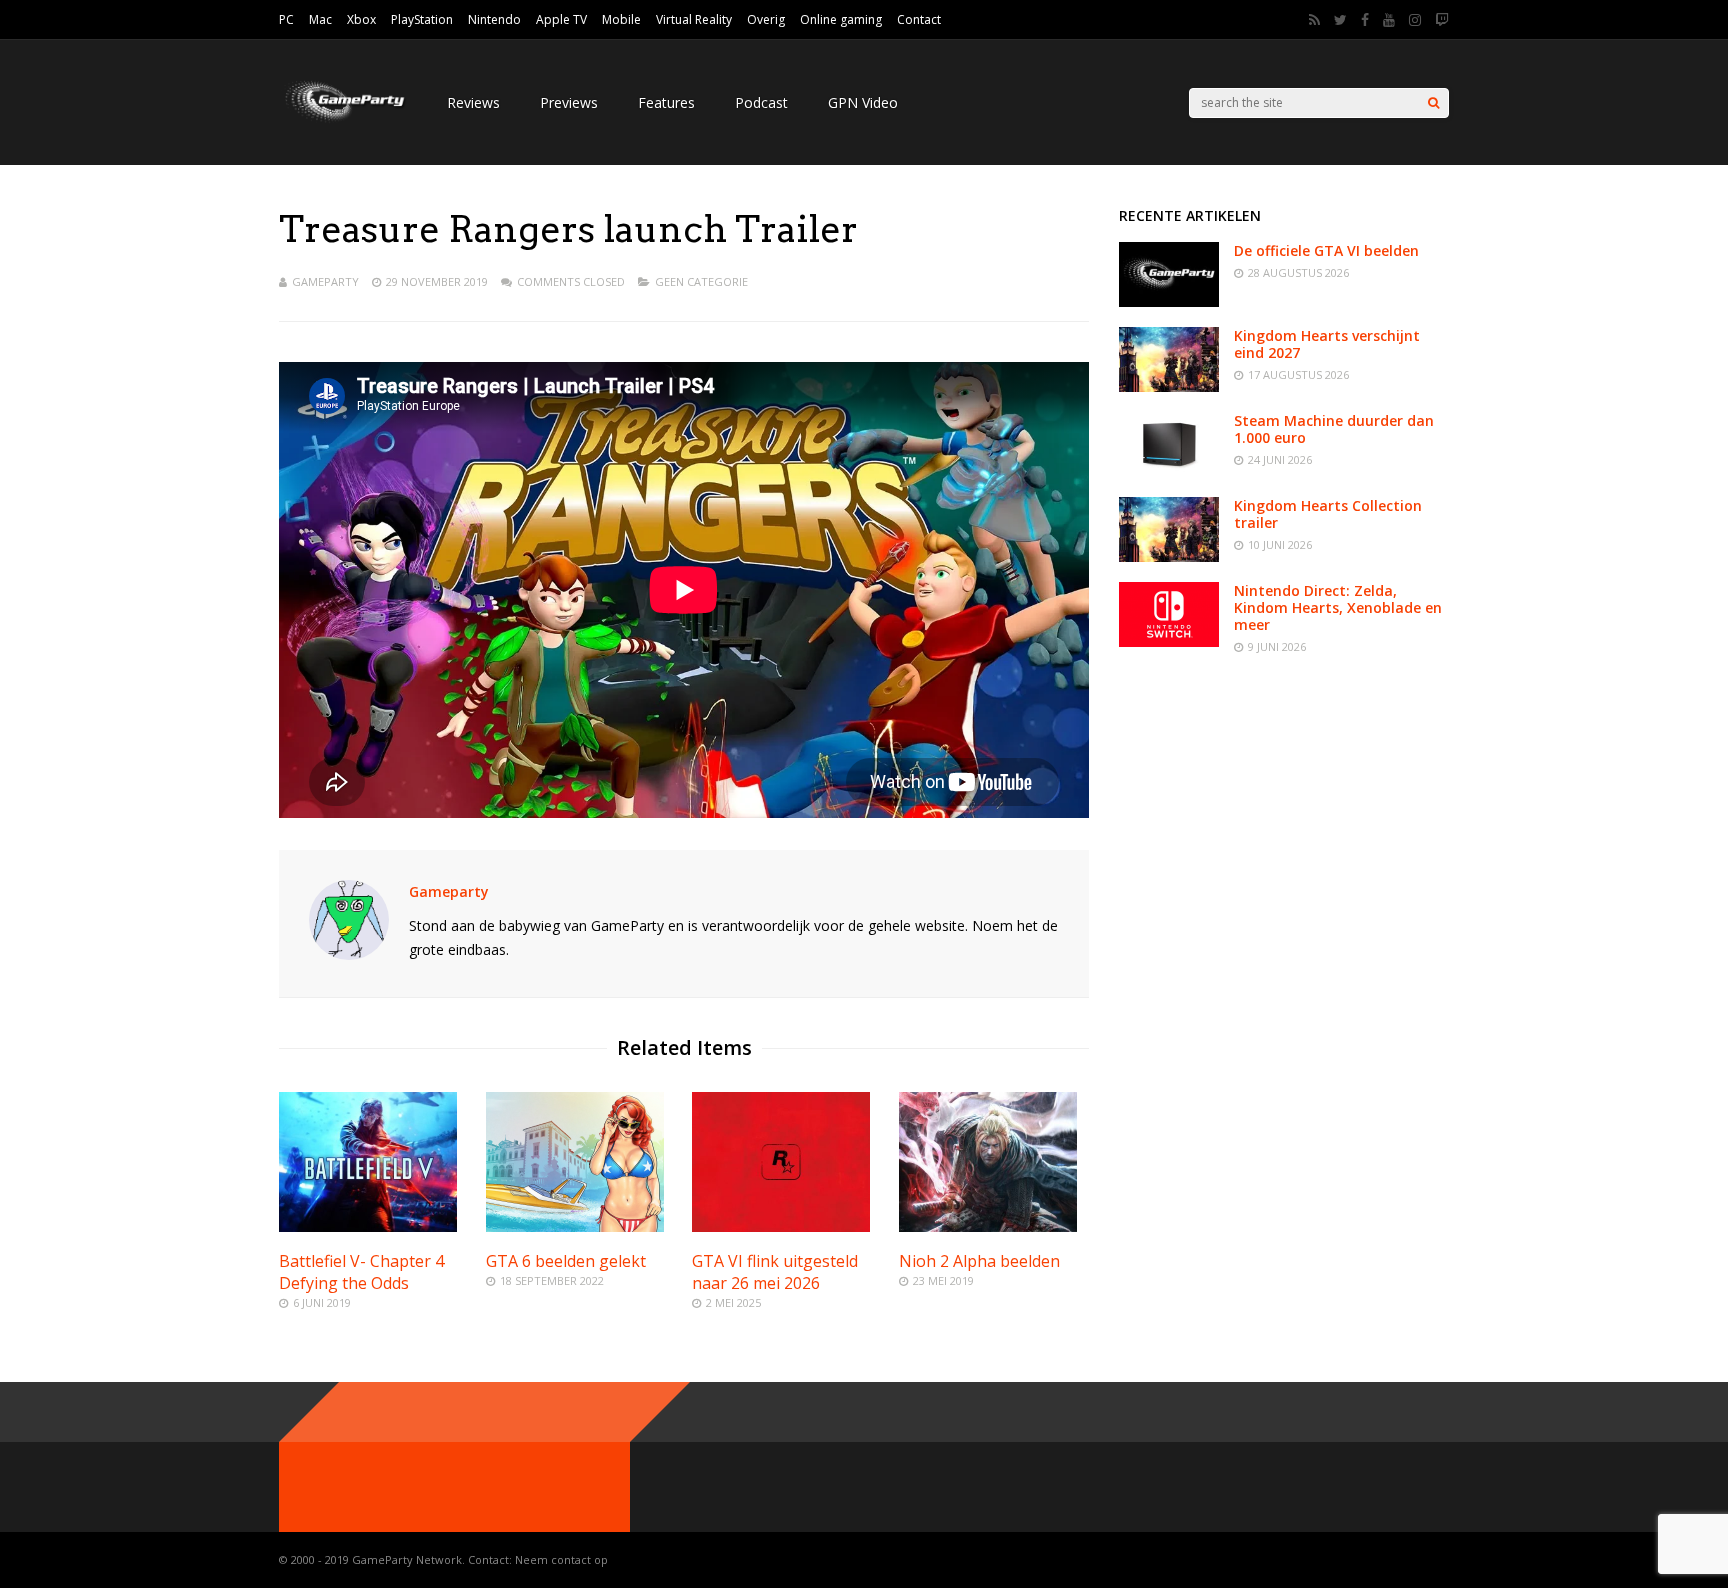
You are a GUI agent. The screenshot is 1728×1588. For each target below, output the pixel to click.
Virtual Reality (694, 19)
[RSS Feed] (1314, 20)
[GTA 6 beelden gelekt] (575, 1226)
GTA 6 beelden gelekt (566, 1261)
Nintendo (494, 19)
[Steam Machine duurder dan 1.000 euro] (1169, 471)
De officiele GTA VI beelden (1326, 250)
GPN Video (863, 102)
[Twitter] (1340, 20)
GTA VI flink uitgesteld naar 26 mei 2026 (775, 1272)
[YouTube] (1389, 20)
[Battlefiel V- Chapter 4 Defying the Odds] (368, 1226)
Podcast (761, 102)
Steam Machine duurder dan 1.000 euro (1334, 429)
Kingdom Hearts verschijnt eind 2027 (1327, 344)
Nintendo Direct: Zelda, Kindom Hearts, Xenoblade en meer (1338, 607)
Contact (919, 19)
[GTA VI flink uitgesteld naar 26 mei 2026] (781, 1226)
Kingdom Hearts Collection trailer (1328, 514)
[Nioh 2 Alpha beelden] (988, 1226)
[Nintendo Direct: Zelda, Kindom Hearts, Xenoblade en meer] (1169, 641)
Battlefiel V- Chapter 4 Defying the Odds (361, 1272)
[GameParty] (343, 120)
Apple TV (561, 19)
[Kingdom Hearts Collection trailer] (1169, 556)
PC (286, 19)
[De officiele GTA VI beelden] (1169, 301)
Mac (320, 19)
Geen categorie (701, 281)
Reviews (473, 102)
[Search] (1433, 103)
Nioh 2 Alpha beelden (979, 1261)
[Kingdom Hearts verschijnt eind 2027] (1169, 386)
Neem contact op (561, 1559)
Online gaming (841, 19)
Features (666, 102)
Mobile (621, 19)
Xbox (361, 19)
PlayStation (422, 19)
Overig (766, 19)
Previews (569, 102)
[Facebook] (1365, 20)
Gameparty (325, 281)
